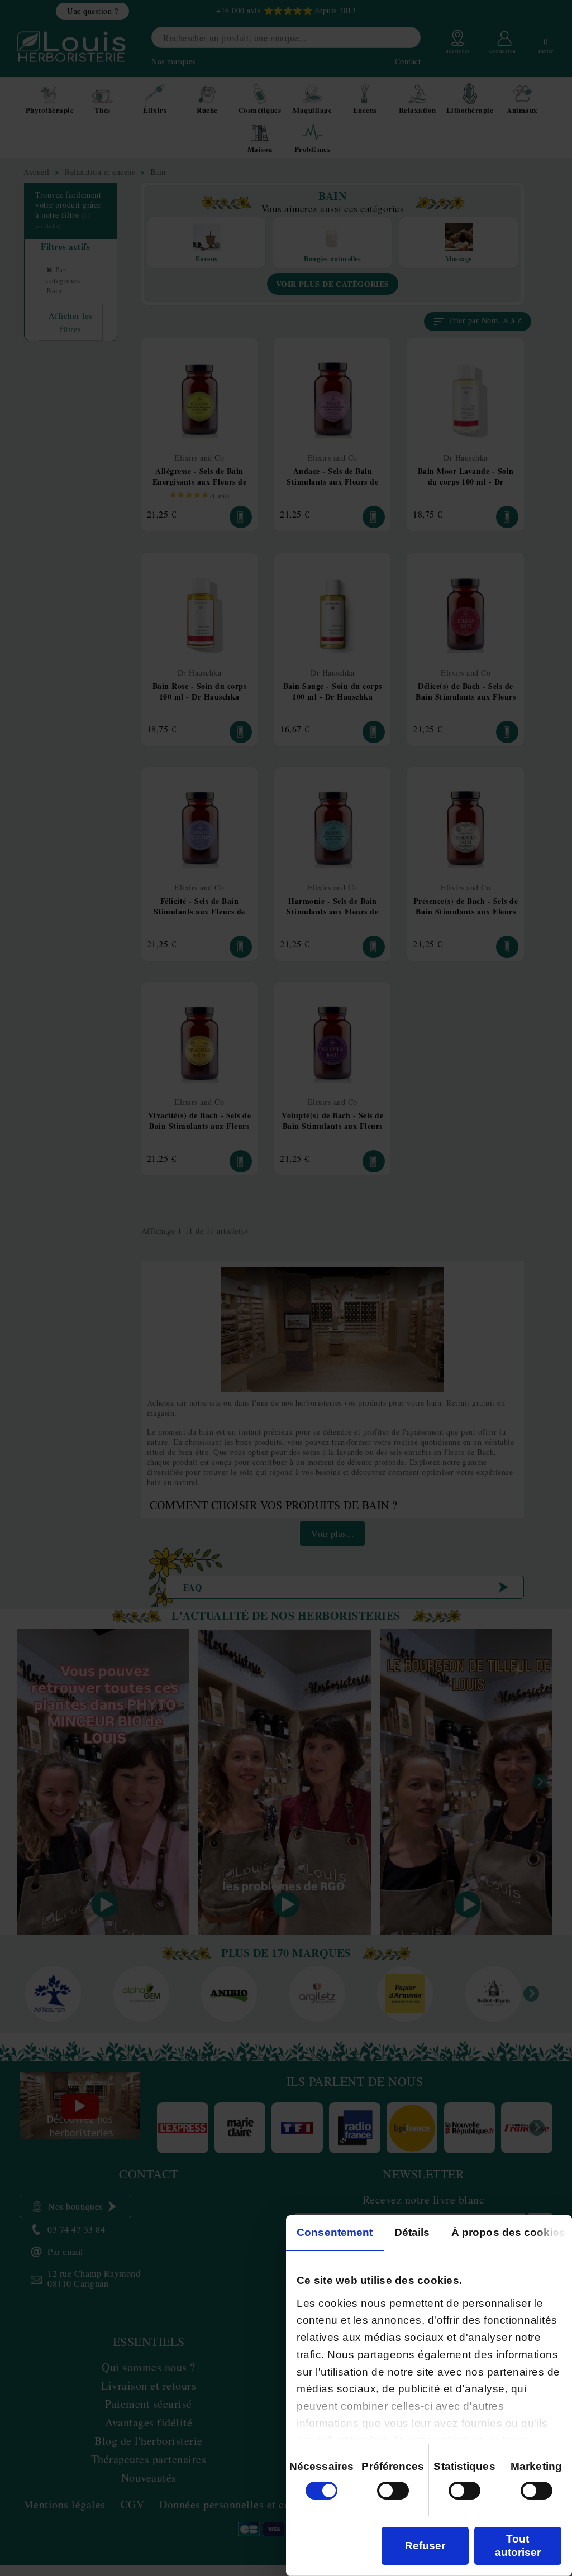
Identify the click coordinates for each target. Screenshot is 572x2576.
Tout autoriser (518, 2546)
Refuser (425, 2546)
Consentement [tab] (335, 2232)
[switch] (393, 2491)
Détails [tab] (412, 2232)
